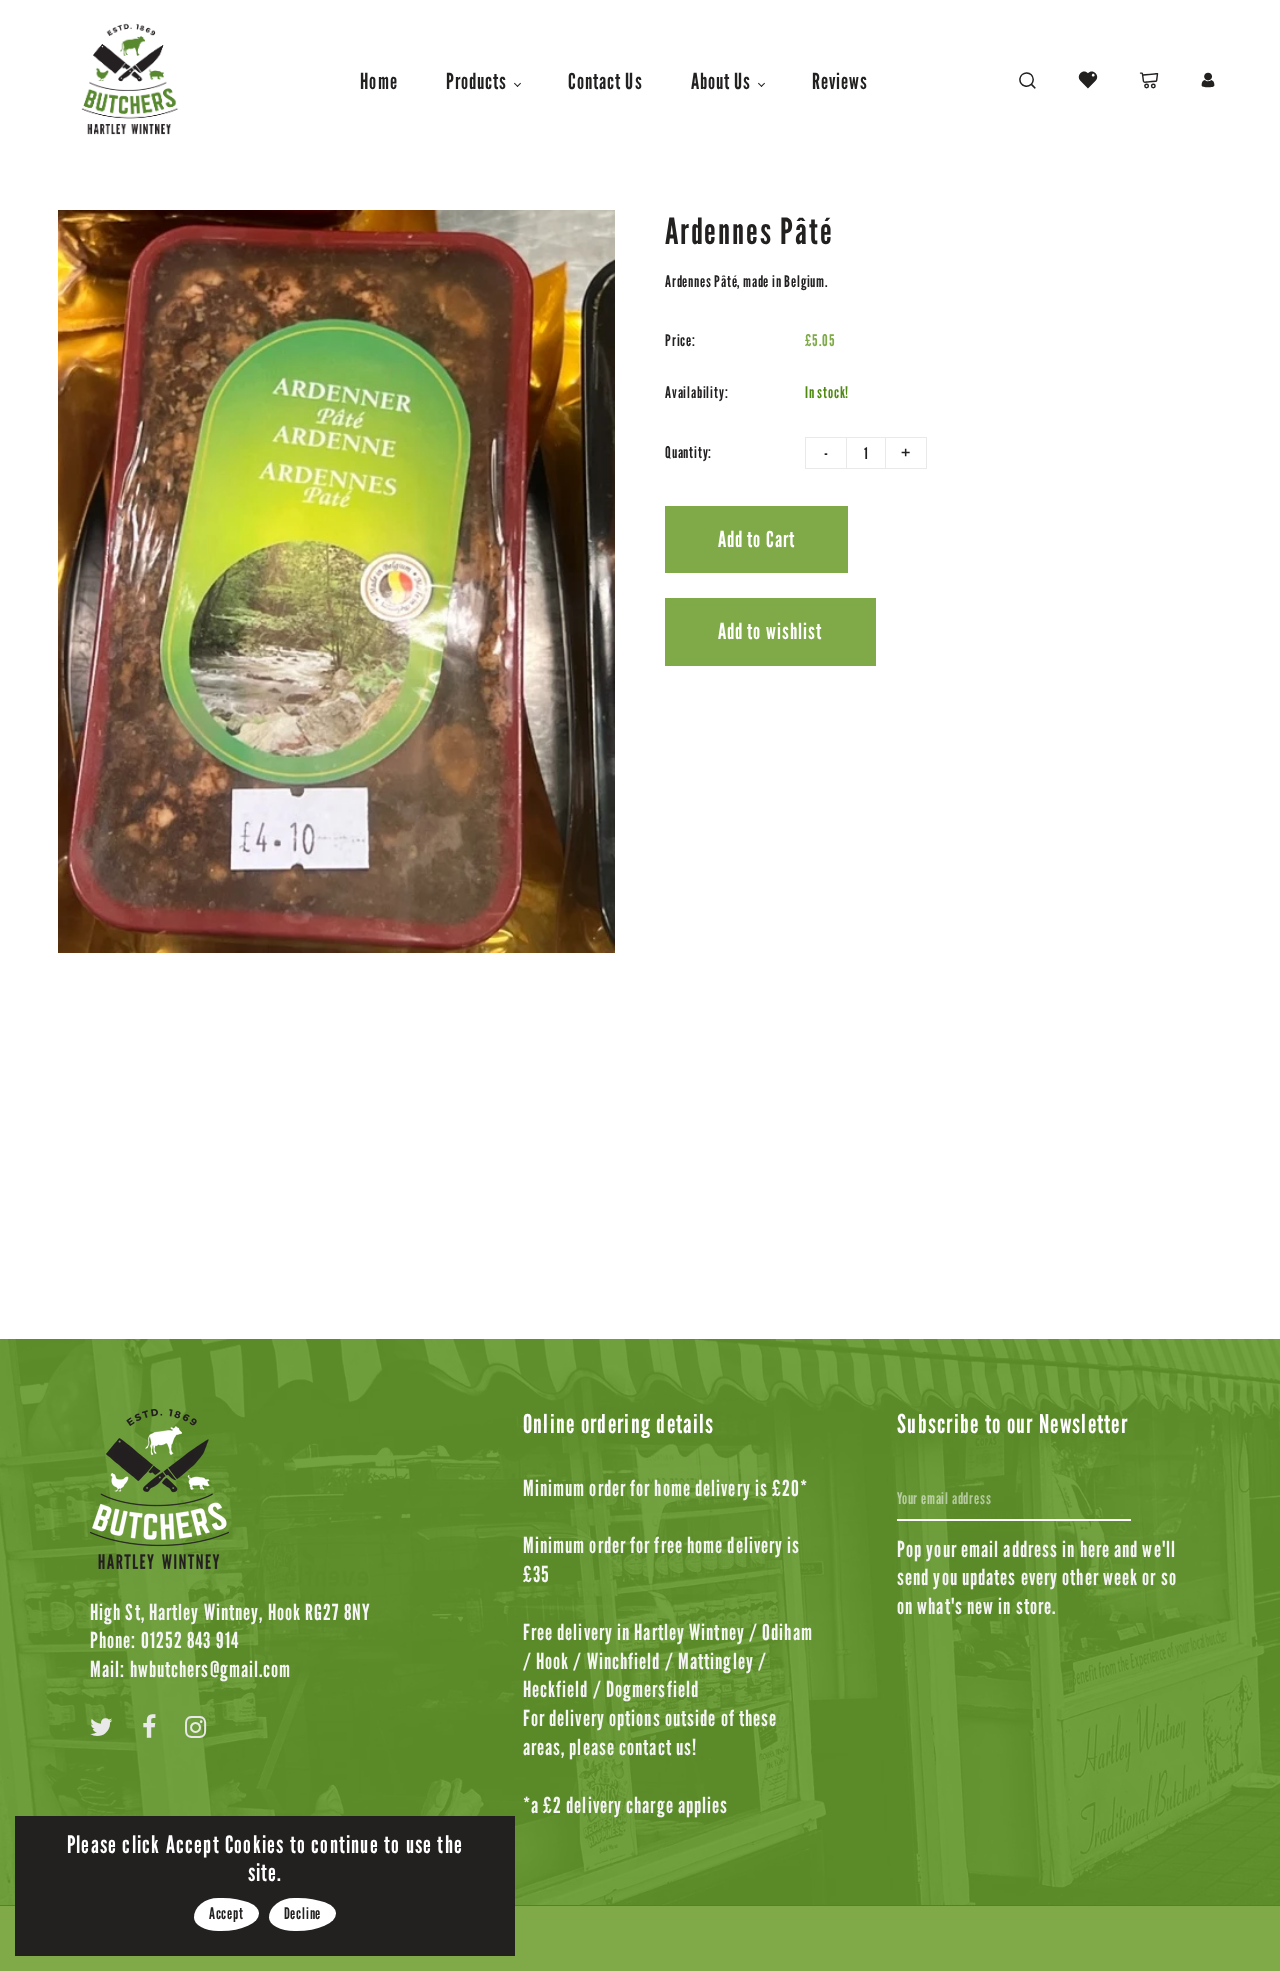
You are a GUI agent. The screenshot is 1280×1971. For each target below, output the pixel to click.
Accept (226, 1913)
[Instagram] (196, 1730)
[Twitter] (102, 1730)
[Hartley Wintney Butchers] (128, 78)
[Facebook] (149, 1730)
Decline (303, 1913)
